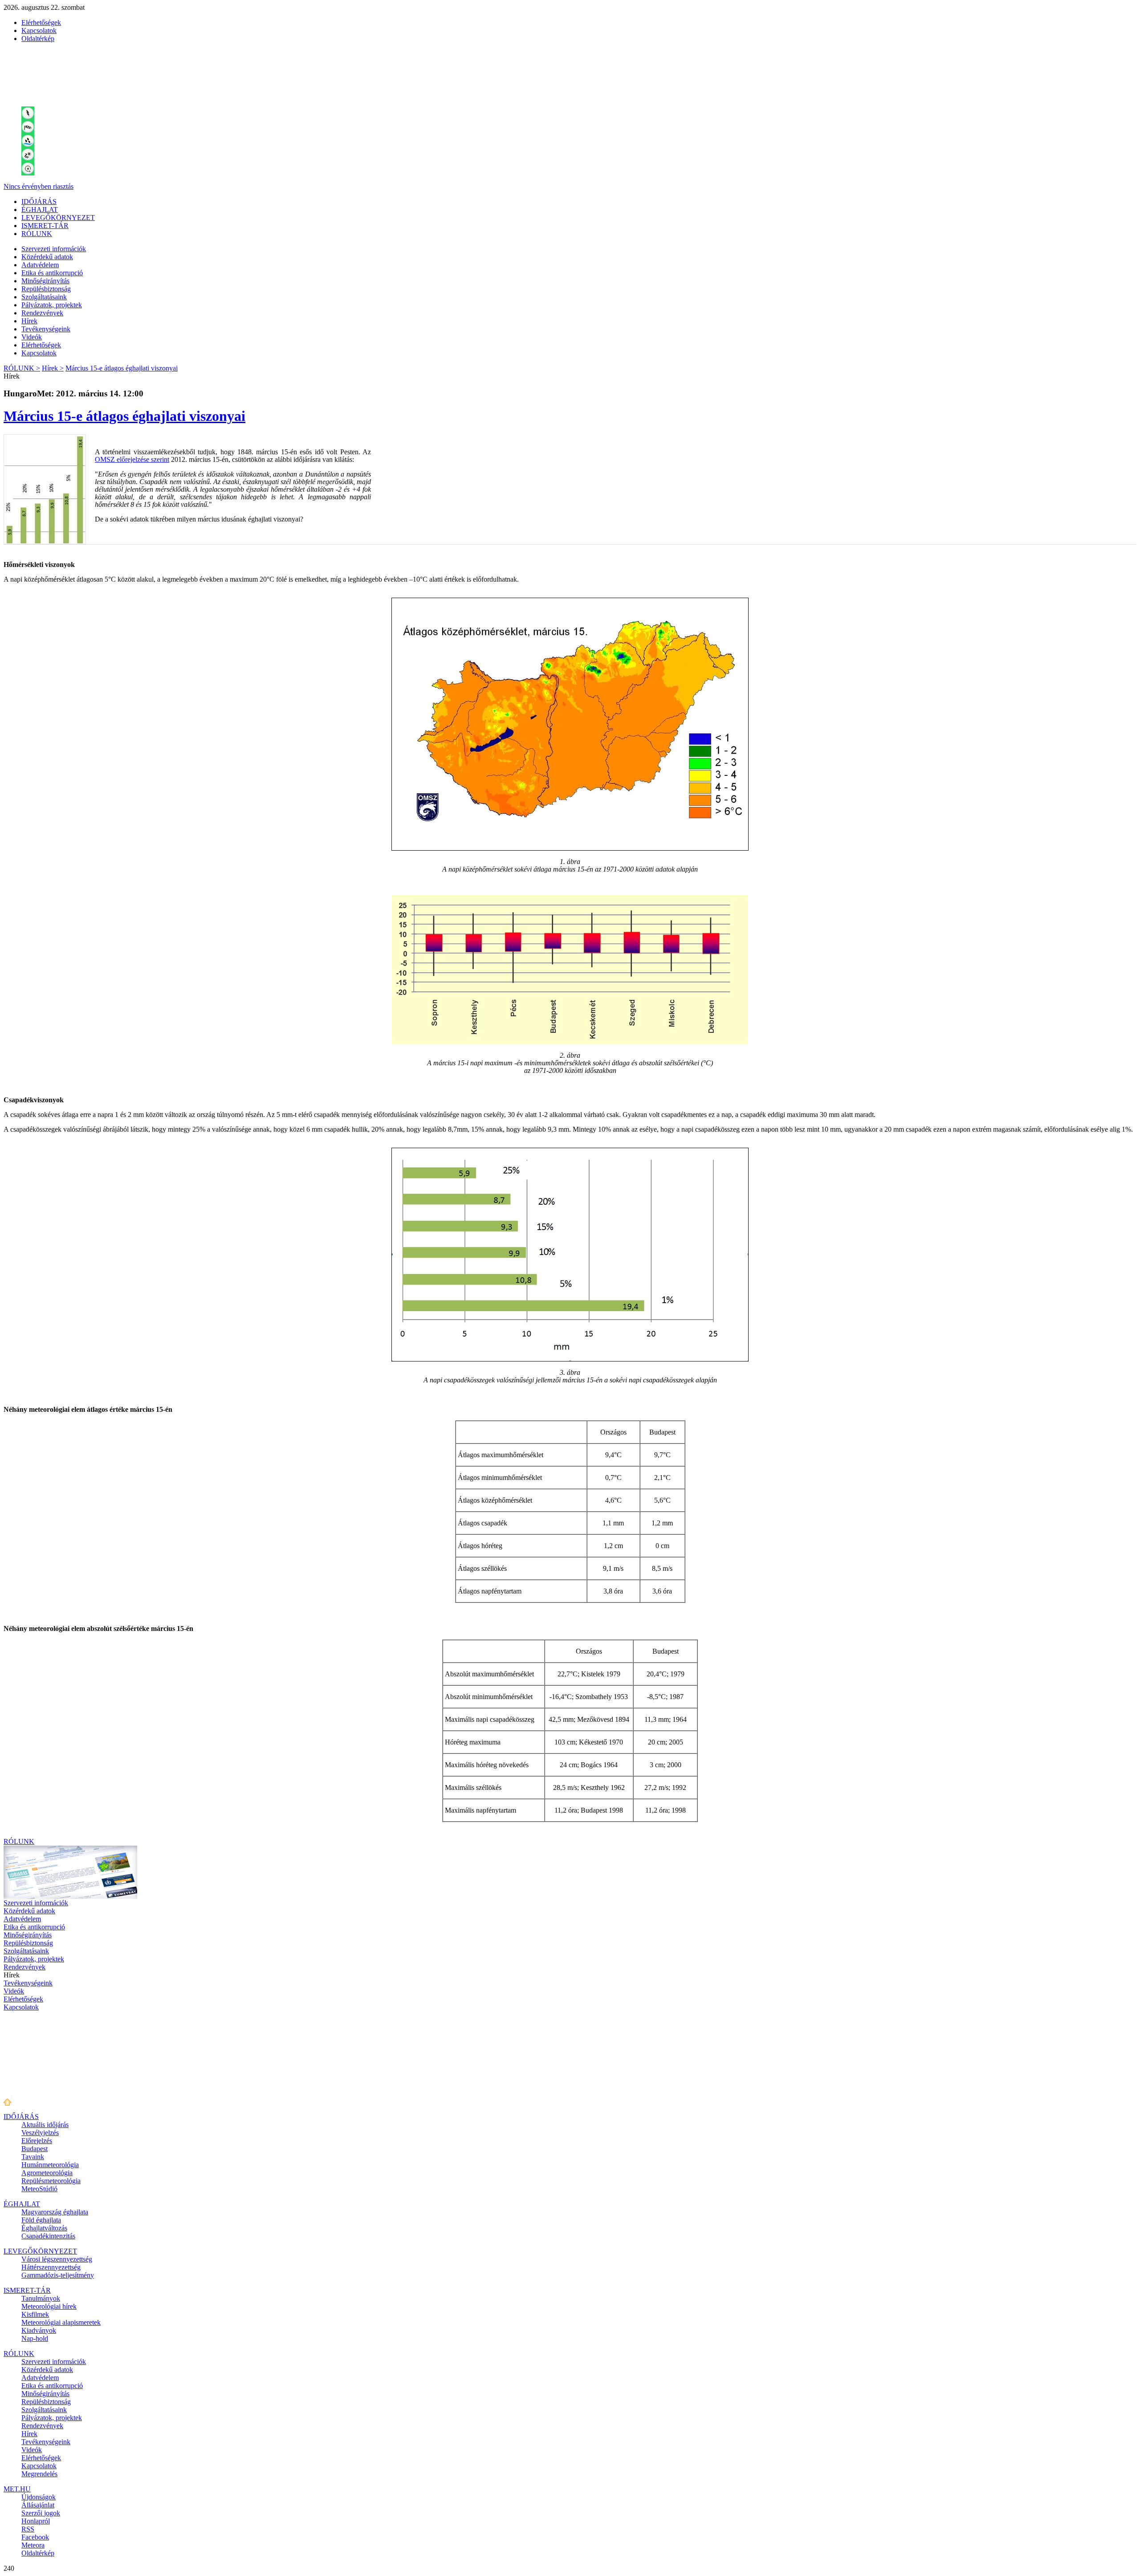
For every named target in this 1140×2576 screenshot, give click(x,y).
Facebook (35, 2537)
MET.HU (17, 2489)
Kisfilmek (35, 2314)
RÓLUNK (37, 234)
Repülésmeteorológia (51, 2181)
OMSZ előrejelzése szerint (132, 459)
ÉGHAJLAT (40, 210)
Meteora (33, 2545)
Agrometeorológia (47, 2173)
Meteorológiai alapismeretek (61, 2322)
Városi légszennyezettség (57, 2259)
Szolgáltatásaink (44, 297)
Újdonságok (39, 2497)
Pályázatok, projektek (52, 305)
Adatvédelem (40, 265)
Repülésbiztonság (46, 289)
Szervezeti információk (54, 249)
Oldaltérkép (38, 39)
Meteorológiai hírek (49, 2306)
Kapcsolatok (39, 31)
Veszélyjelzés (40, 2133)
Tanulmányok (41, 2298)
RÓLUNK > (22, 368)
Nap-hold (35, 2338)
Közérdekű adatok (47, 257)
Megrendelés (39, 2474)
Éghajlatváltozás (44, 2228)
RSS (28, 2529)
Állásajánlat (38, 2505)
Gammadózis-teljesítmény (58, 2275)
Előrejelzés (37, 2141)
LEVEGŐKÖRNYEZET (58, 218)
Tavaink (33, 2157)
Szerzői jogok (41, 2513)
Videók (32, 337)
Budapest (35, 2149)
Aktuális (45, 2125)
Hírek (29, 321)
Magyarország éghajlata (55, 2212)
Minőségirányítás (45, 281)
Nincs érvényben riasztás (39, 186)
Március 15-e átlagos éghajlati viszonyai (122, 368)
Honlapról (36, 2521)
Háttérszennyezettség (51, 2267)
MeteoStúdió (39, 2189)
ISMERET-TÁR (45, 226)
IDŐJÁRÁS (39, 202)
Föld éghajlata (41, 2220)
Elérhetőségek (41, 22)
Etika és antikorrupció (52, 273)
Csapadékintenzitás (48, 2236)
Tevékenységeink (46, 329)
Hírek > (53, 368)
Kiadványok (39, 2330)
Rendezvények (42, 313)
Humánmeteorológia (50, 2165)
